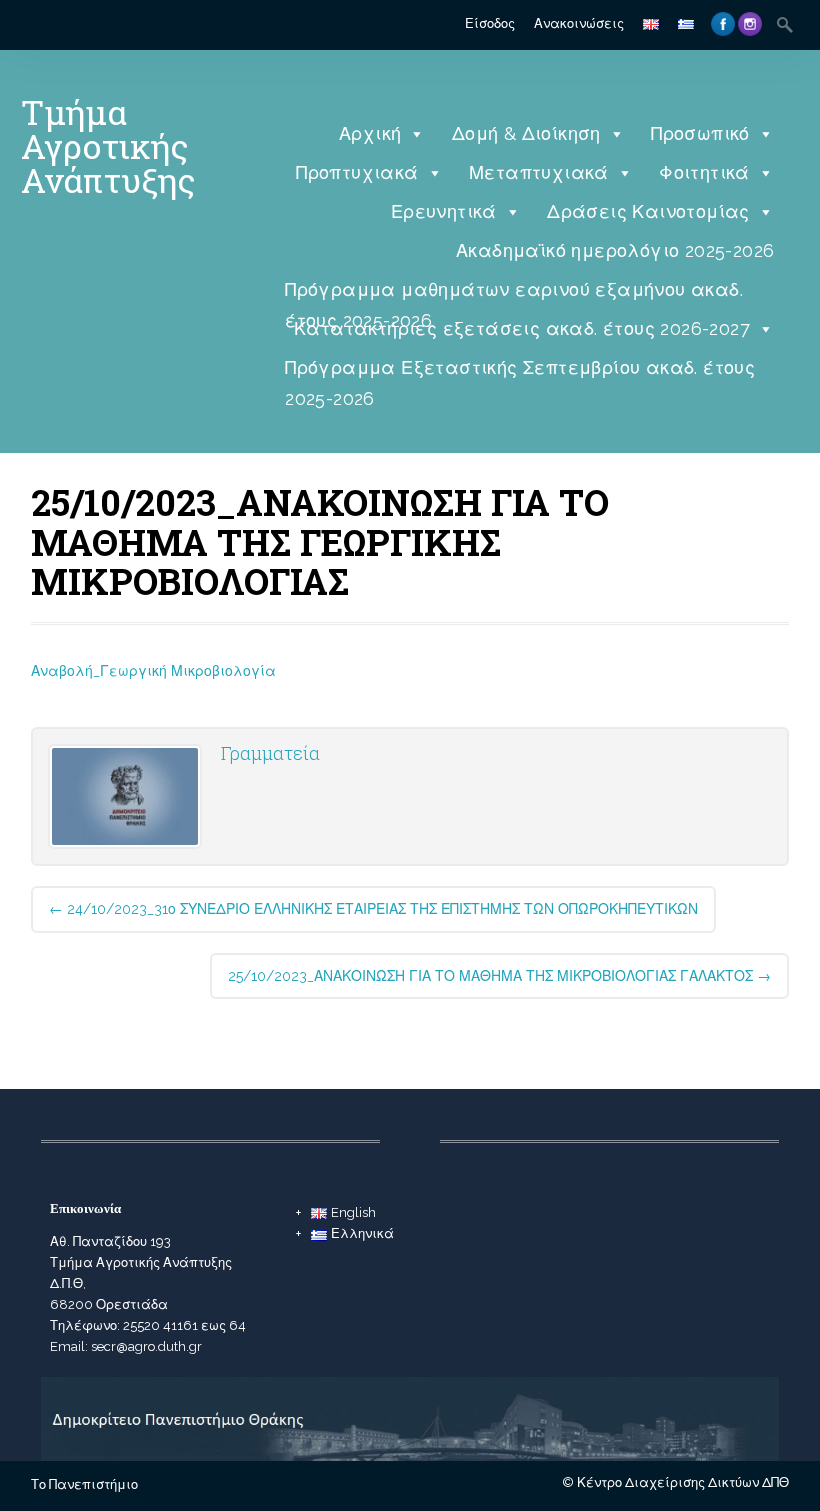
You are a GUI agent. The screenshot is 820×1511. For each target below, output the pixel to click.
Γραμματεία (270, 753)
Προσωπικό (700, 133)
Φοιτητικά (704, 172)
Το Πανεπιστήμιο (84, 1484)
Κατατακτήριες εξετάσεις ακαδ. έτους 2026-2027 (522, 328)
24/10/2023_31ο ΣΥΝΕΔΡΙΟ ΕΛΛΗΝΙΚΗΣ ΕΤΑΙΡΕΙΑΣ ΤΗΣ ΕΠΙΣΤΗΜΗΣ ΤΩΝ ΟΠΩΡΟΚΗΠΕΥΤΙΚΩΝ (373, 909)
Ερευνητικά (444, 211)
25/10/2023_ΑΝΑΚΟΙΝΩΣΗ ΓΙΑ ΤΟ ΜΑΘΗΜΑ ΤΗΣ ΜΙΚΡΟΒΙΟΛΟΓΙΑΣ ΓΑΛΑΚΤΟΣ (499, 976)
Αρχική (370, 133)
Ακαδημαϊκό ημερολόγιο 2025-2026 (615, 250)
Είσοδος (490, 23)
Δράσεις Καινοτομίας (648, 211)
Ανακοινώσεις (579, 23)
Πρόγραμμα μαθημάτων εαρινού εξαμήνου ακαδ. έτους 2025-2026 (514, 294)
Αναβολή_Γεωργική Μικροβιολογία (153, 671)
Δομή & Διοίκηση (526, 133)
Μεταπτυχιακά (539, 172)
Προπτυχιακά (357, 172)
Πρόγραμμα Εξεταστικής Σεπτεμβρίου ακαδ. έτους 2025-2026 (520, 372)
